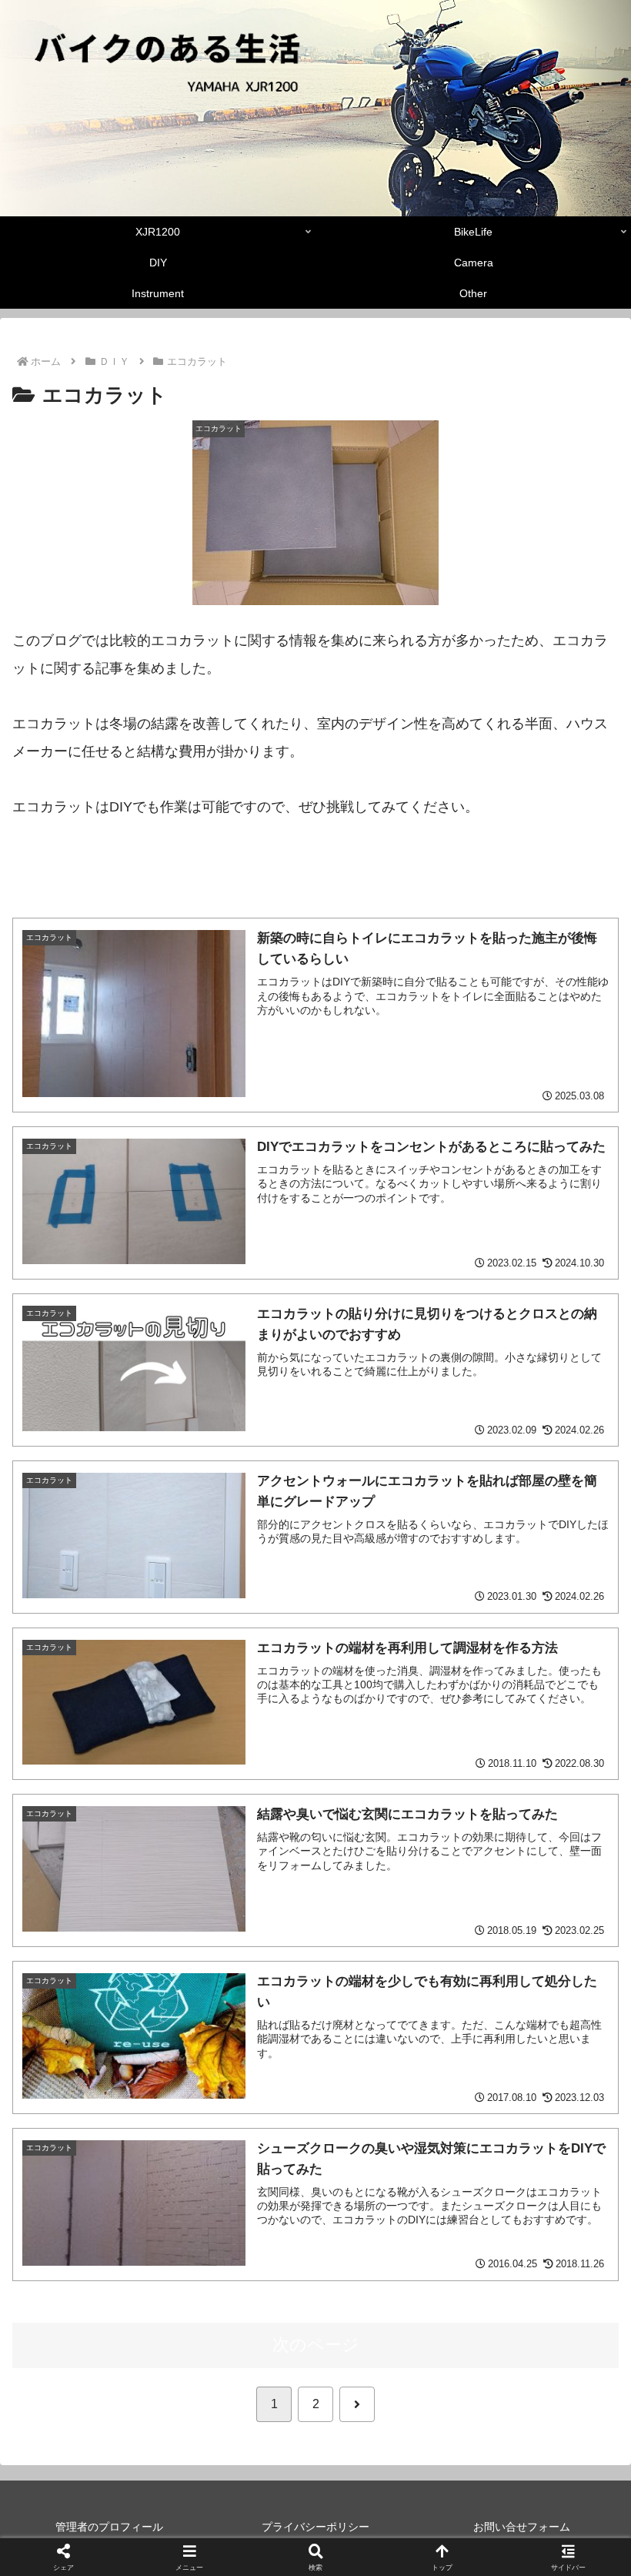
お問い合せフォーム (522, 2527)
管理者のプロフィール (109, 2527)
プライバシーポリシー (315, 2527)
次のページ (316, 2345)
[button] (583, 2168)
